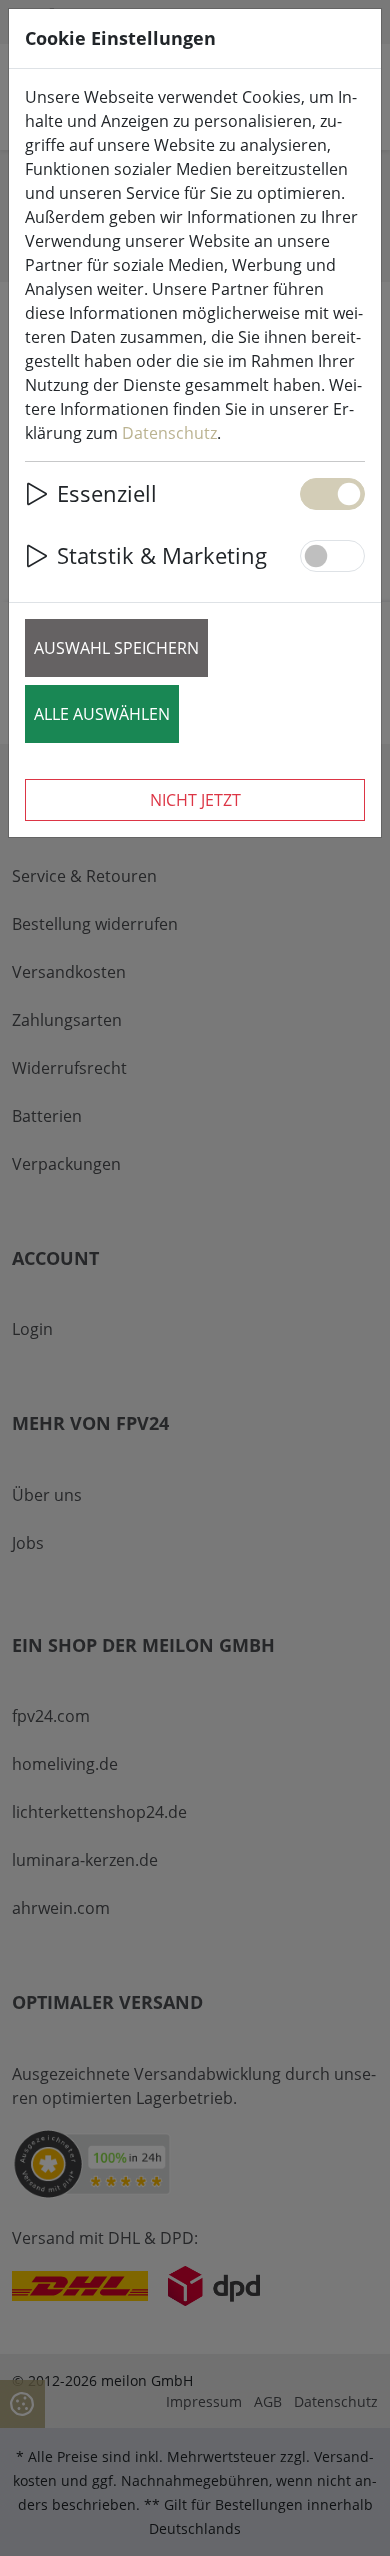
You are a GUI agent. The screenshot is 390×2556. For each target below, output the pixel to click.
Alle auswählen (102, 714)
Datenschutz (169, 433)
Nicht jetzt (195, 800)
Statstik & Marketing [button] (162, 555)
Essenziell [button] (107, 493)
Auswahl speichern (116, 648)
